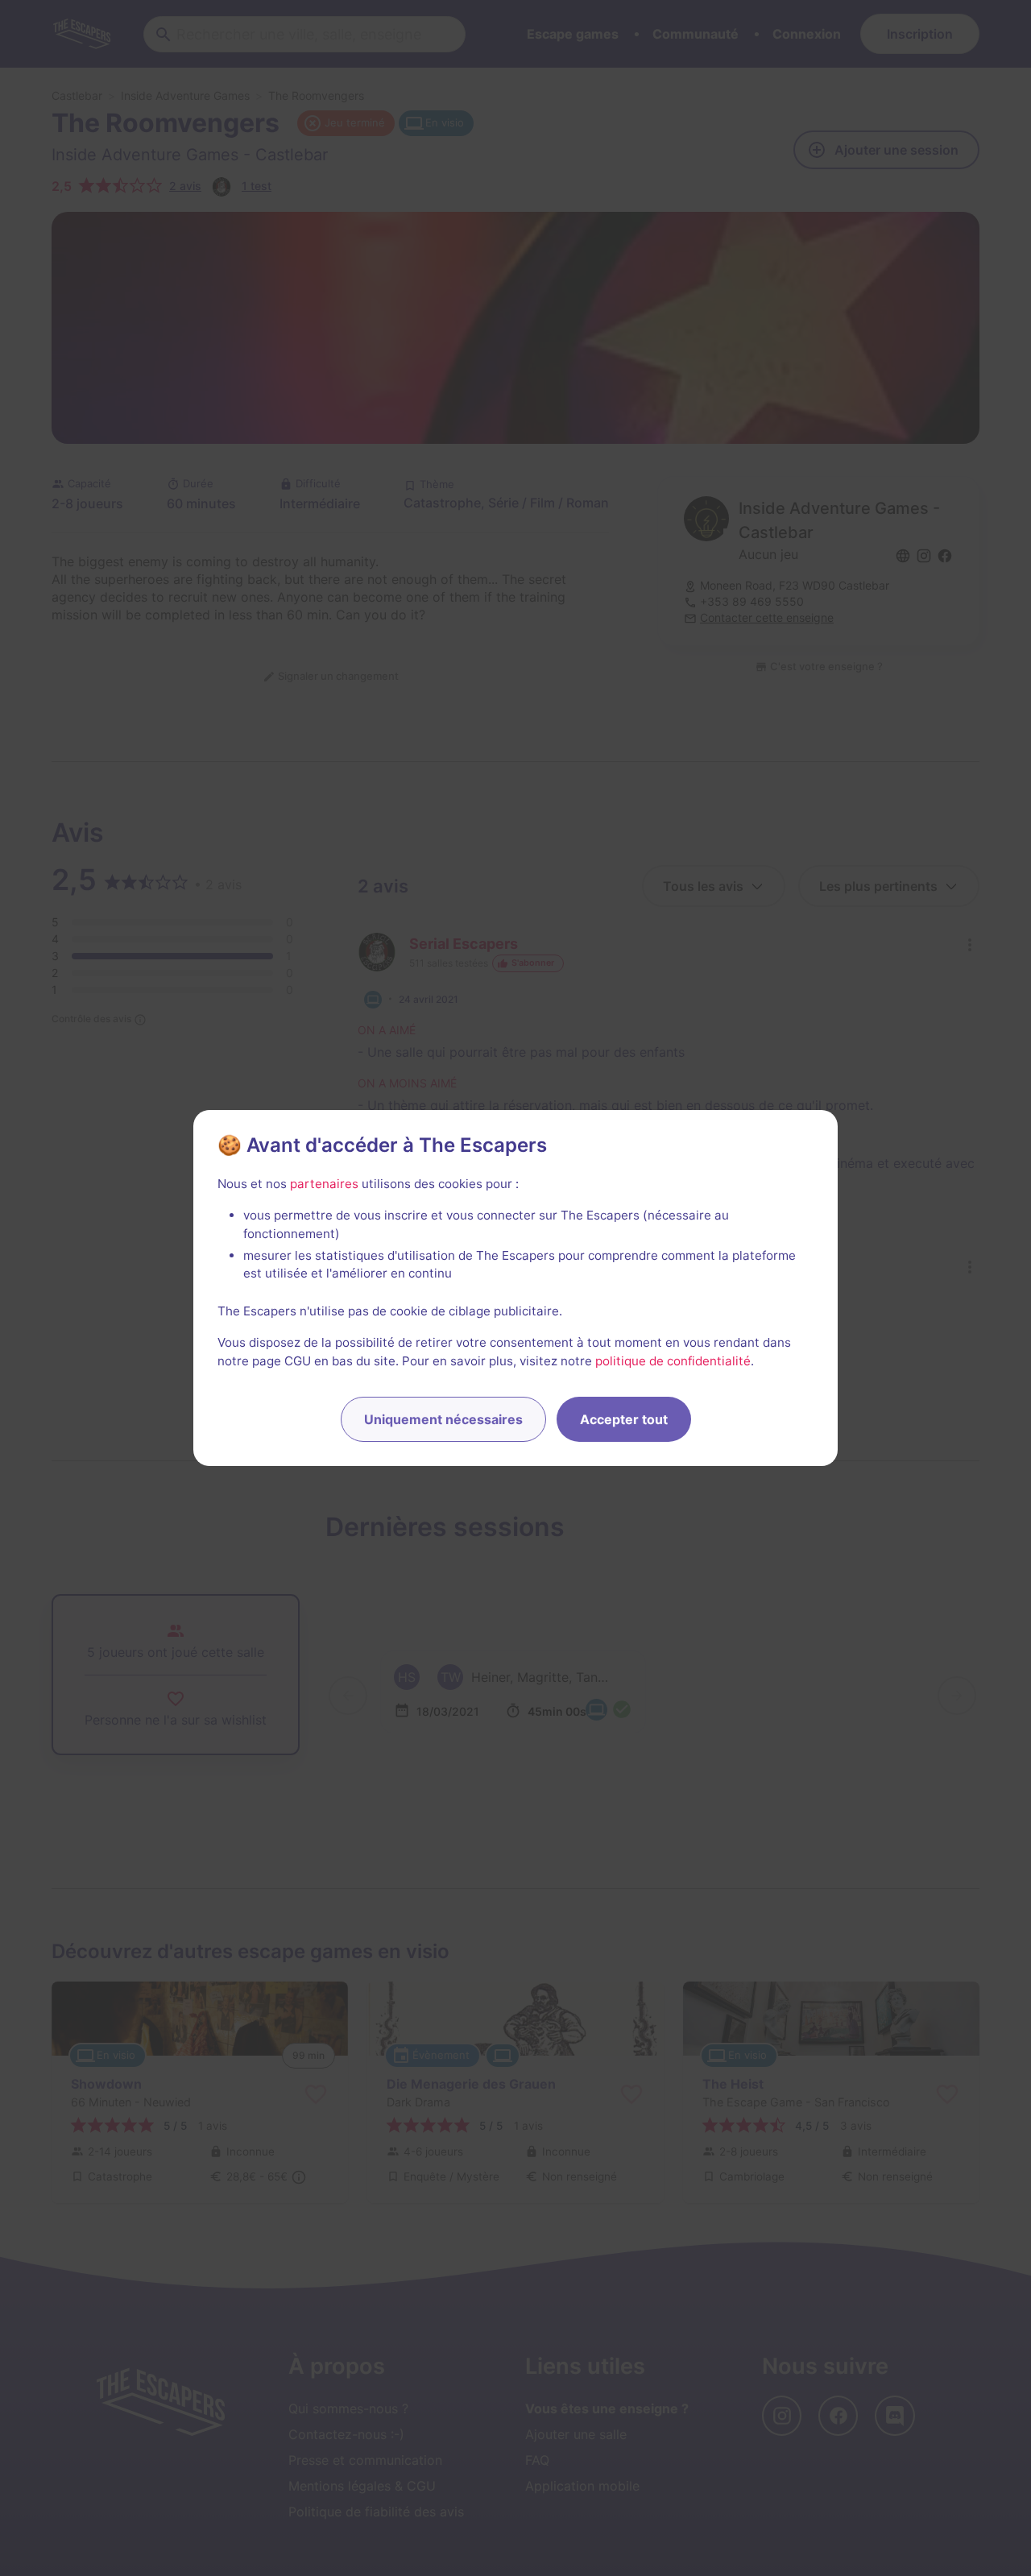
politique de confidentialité (673, 1361)
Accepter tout (624, 1419)
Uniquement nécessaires (443, 1419)
